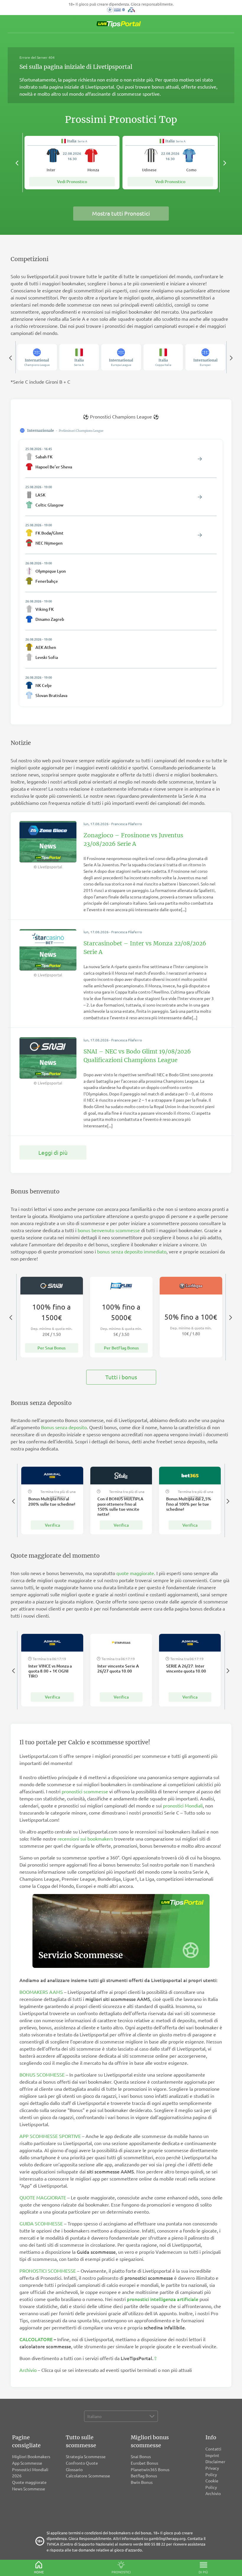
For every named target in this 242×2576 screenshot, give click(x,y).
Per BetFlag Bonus (121, 1348)
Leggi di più (53, 1152)
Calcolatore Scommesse (88, 2476)
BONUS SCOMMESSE (42, 2075)
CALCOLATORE (36, 2339)
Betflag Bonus (144, 2476)
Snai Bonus (141, 2456)
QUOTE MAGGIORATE (43, 2197)
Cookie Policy (212, 2484)
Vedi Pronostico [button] (72, 181)
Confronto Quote (82, 2463)
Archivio (28, 2370)
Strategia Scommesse (86, 2456)
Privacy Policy (212, 2471)
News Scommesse (29, 2489)
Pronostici (121, 2572)
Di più (203, 2572)
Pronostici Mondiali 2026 (30, 2473)
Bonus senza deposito (64, 1427)
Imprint (212, 2455)
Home (39, 2572)
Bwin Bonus (142, 2482)
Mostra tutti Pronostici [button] (121, 213)
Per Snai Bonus (51, 1348)
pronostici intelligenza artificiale (163, 2299)
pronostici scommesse (85, 1791)
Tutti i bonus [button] (121, 1377)
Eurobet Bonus (144, 2463)
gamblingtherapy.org (167, 2538)
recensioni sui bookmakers (85, 1839)
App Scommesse (27, 2463)
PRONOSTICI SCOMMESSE (48, 2271)
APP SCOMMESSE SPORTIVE (50, 2136)
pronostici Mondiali (183, 1805)
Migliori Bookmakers (31, 2456)
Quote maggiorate (29, 2482)
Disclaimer (215, 2461)
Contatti (213, 2449)
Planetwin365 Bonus (150, 2469)
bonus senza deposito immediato (132, 1251)
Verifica (52, 1525)
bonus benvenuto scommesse (109, 1230)
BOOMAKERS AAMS (41, 1992)
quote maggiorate (135, 1573)
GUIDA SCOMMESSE (41, 2223)
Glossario (74, 2469)
